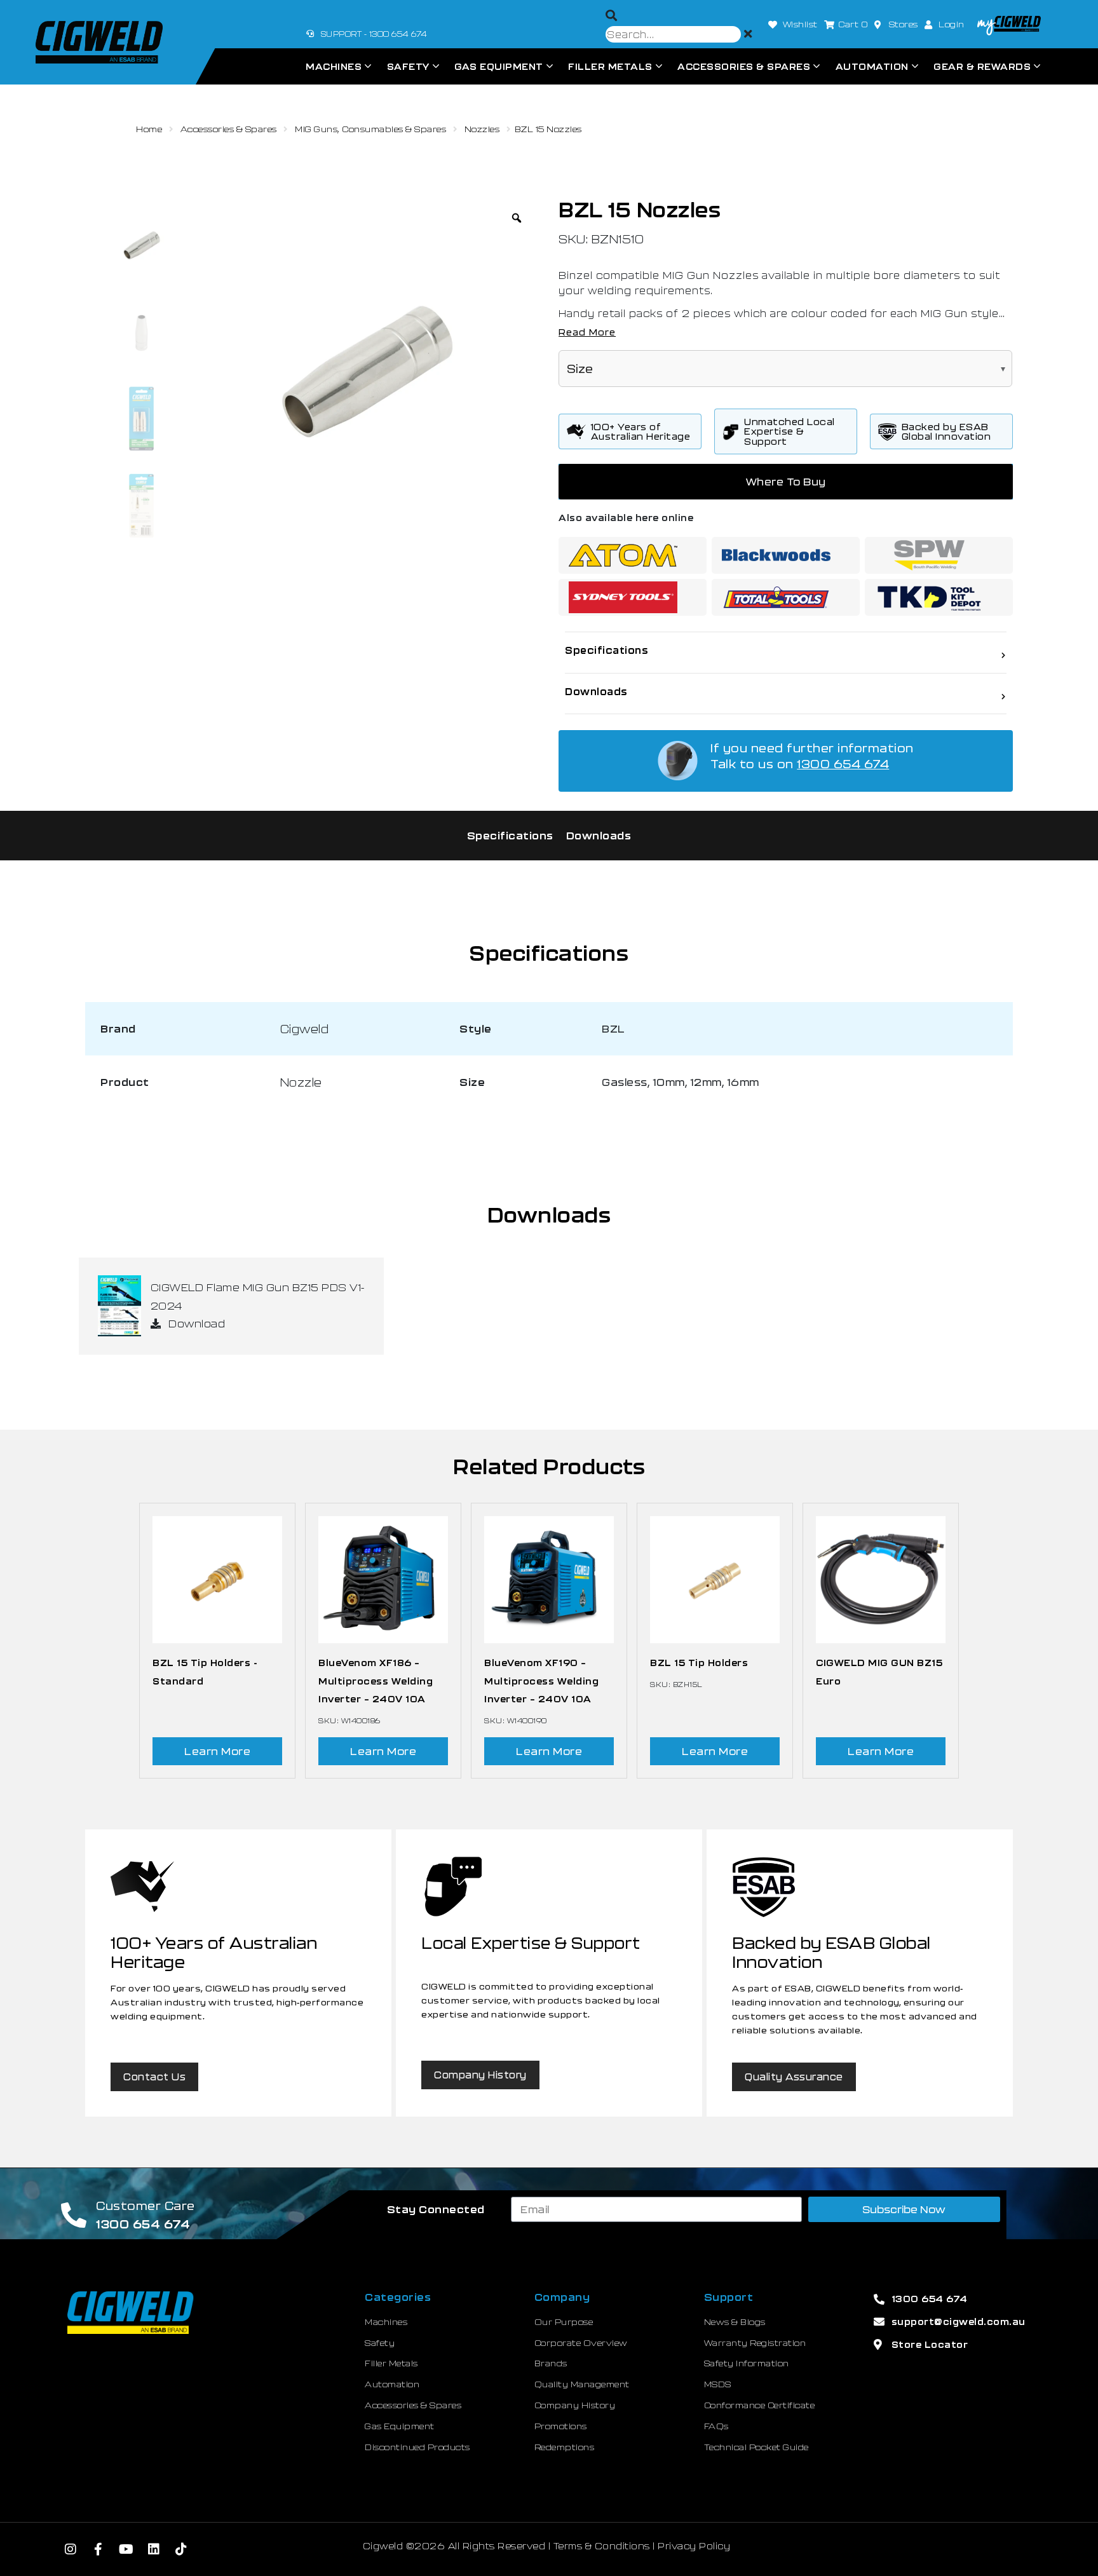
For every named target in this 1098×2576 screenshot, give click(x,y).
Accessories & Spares (744, 66)
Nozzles (482, 129)
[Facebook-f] (98, 2549)
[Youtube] (126, 2549)
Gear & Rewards (982, 66)
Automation (872, 66)
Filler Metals (610, 66)
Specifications (510, 835)
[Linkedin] (154, 2549)
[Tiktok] (181, 2549)
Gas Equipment (499, 66)
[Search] (612, 16)
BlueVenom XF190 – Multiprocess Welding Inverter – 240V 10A (541, 1681)
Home (149, 129)
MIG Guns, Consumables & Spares (370, 129)
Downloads (599, 835)
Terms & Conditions (602, 2546)
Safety (408, 66)
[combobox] (673, 34)
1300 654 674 (843, 764)
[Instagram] (71, 2549)
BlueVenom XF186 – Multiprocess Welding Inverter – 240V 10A (376, 1681)
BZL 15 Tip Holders (699, 1663)
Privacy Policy (694, 2546)
